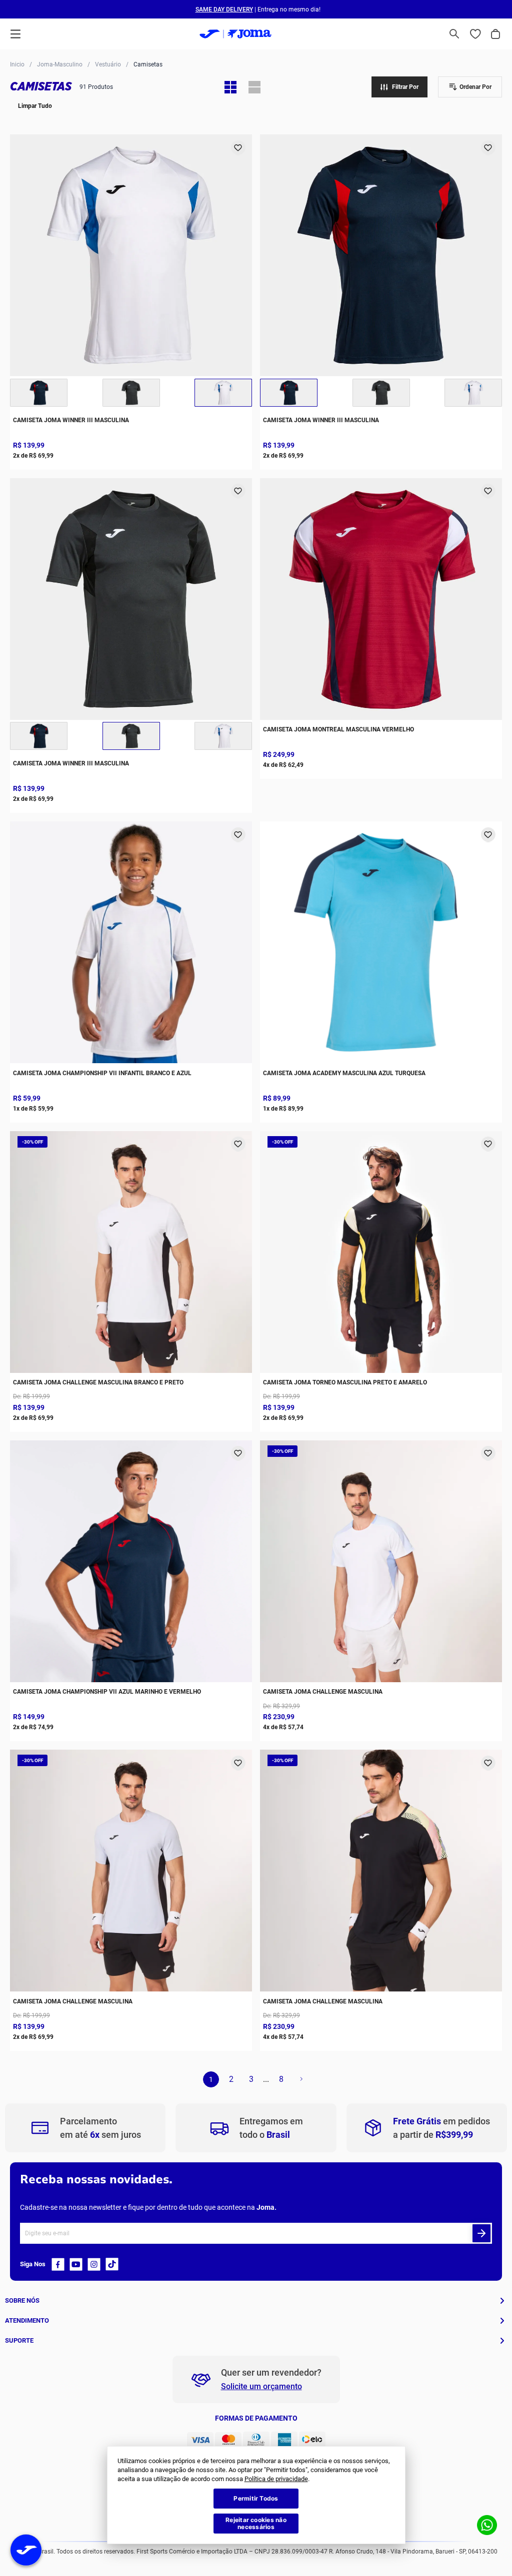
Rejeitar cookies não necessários (256, 2523)
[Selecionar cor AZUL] (39, 393)
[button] (454, 34)
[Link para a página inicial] (17, 64)
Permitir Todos (256, 2498)
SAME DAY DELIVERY (224, 9)
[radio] (230, 87)
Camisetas (148, 65)
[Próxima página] (301, 2079)
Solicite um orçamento (261, 2386)
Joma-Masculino (60, 65)
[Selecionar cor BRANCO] (223, 393)
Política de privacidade (276, 2479)
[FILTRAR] (399, 87)
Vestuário (108, 65)
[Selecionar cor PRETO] (131, 393)
